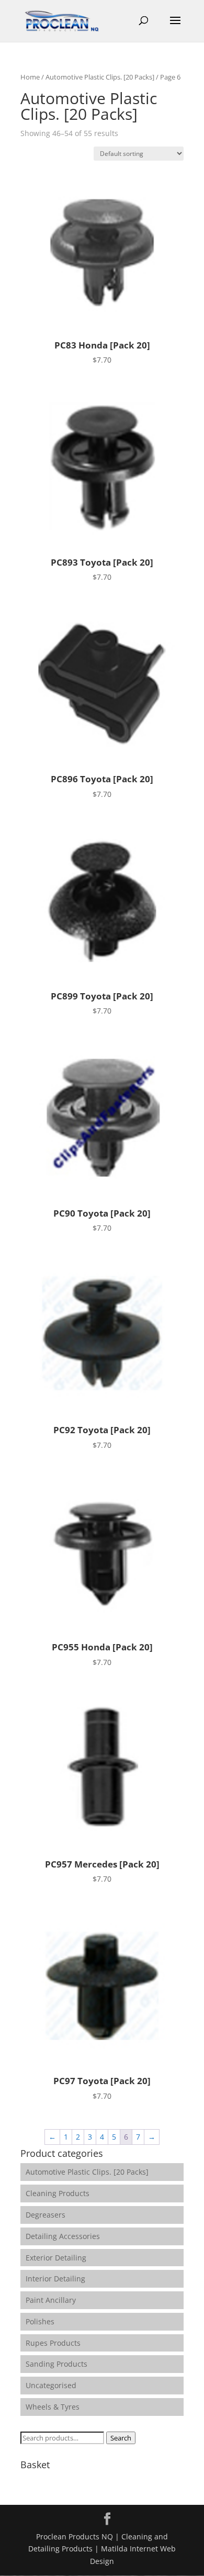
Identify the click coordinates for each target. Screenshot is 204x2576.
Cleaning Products (58, 2193)
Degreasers (46, 2215)
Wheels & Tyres (53, 2407)
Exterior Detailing (56, 2258)
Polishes (40, 2321)
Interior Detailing (55, 2279)
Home (30, 77)
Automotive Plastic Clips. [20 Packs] (100, 77)
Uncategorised (51, 2385)
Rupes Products (53, 2343)
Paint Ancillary (51, 2300)
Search (121, 2438)
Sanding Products (56, 2364)
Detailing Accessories (63, 2236)
